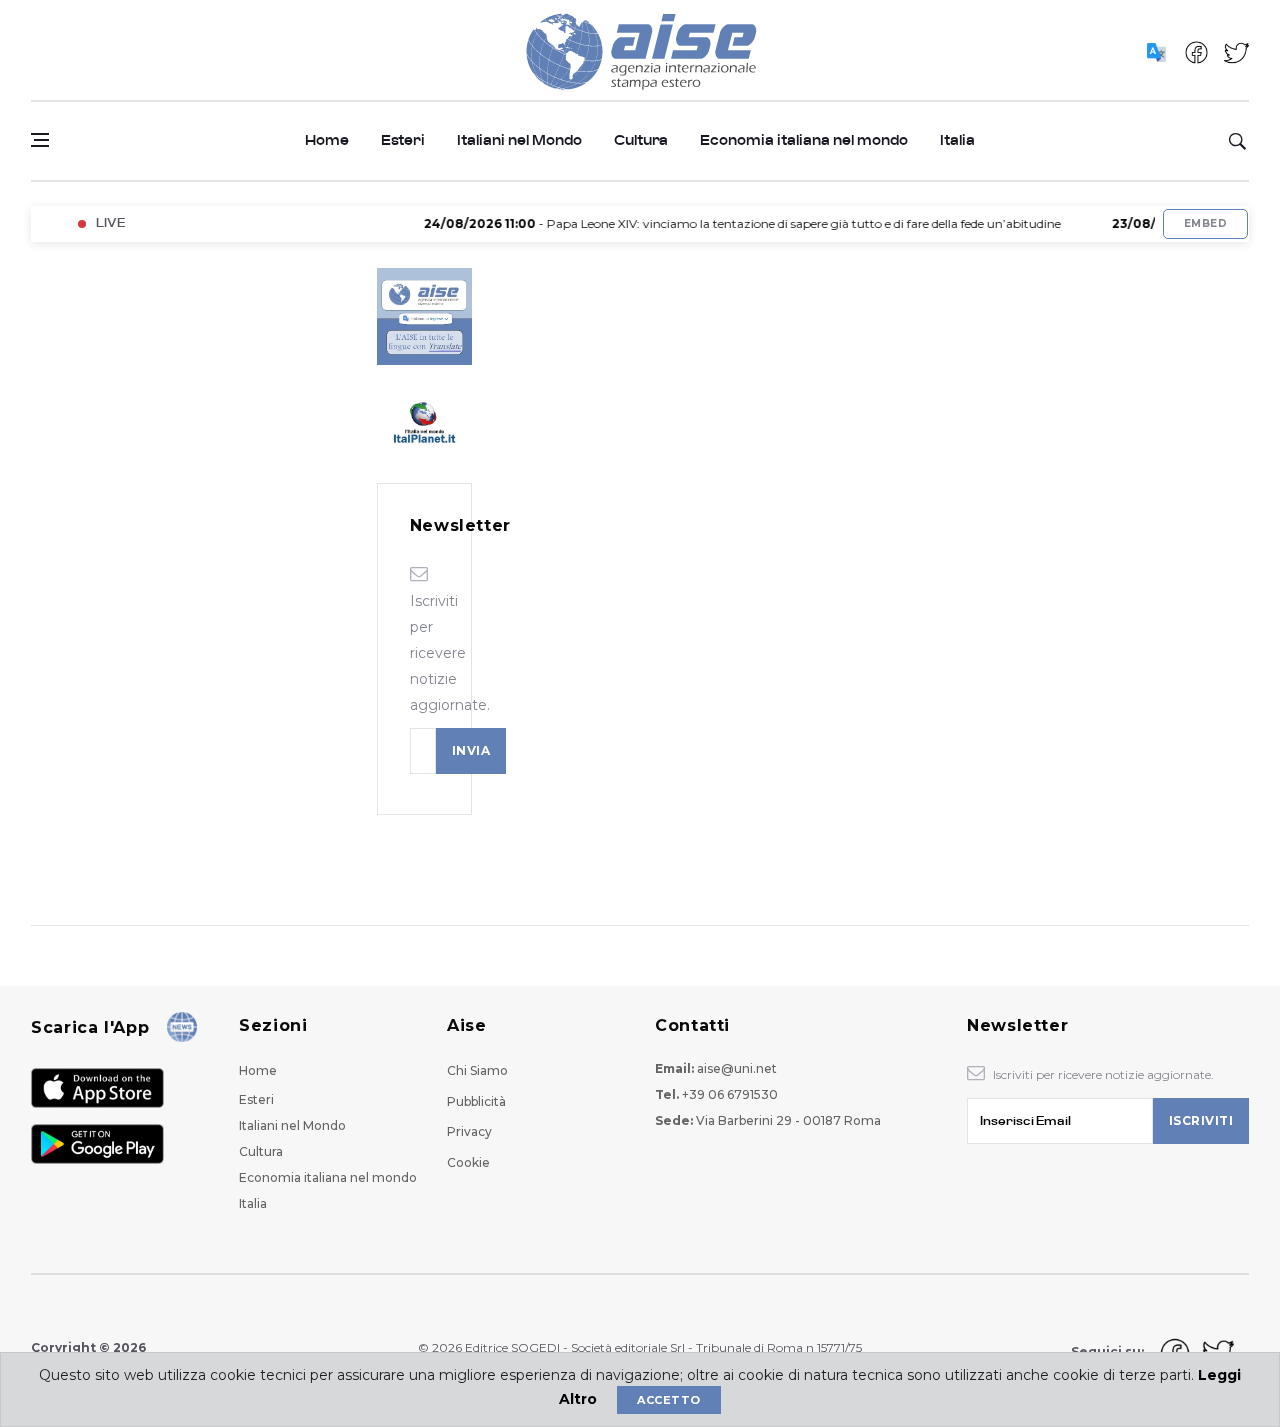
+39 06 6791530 (730, 1094)
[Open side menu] (40, 140)
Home (327, 140)
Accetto (668, 1400)
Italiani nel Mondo (519, 140)
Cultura (641, 140)
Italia (957, 140)
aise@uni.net (737, 1068)
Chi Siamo (477, 1070)
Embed (1205, 223)
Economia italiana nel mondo (804, 140)
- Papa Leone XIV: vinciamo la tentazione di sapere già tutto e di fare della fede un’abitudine (725, 223)
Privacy (469, 1131)
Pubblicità (476, 1101)
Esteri (403, 140)
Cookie (468, 1162)
